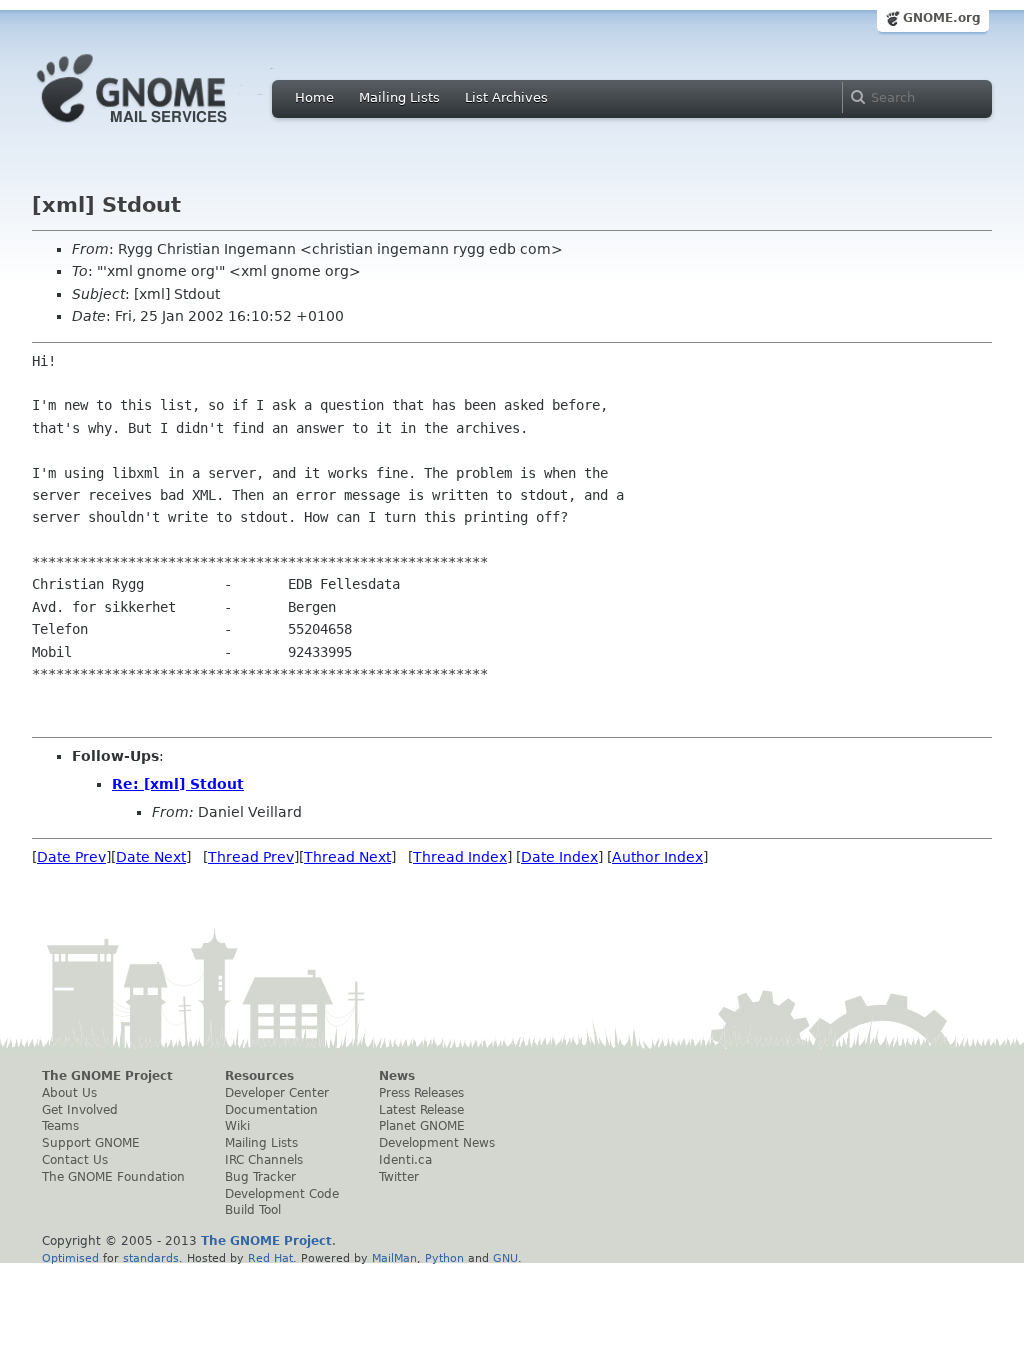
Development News (437, 1143)
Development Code (282, 1194)
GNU (505, 1258)
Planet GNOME (422, 1126)
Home (314, 97)
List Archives (506, 97)
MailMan (394, 1258)
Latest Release (421, 1110)
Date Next (151, 857)
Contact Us (75, 1160)
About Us (69, 1093)
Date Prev (71, 857)
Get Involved (80, 1110)
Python (444, 1258)
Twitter (399, 1177)
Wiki (237, 1126)
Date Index (559, 857)
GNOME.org (942, 18)
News (397, 1076)
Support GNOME (91, 1143)
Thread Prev (251, 857)
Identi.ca (405, 1160)
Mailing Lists (399, 97)
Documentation (271, 1110)
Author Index (657, 857)
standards (151, 1258)
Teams (60, 1126)
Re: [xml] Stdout (178, 784)
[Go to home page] (162, 128)
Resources (259, 1076)
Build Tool (253, 1210)
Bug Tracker (260, 1177)
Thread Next (347, 857)
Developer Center (277, 1093)
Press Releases (421, 1093)
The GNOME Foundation (113, 1177)
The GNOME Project (107, 1076)
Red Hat (270, 1258)
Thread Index (460, 857)
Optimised (70, 1258)
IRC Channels (264, 1160)
